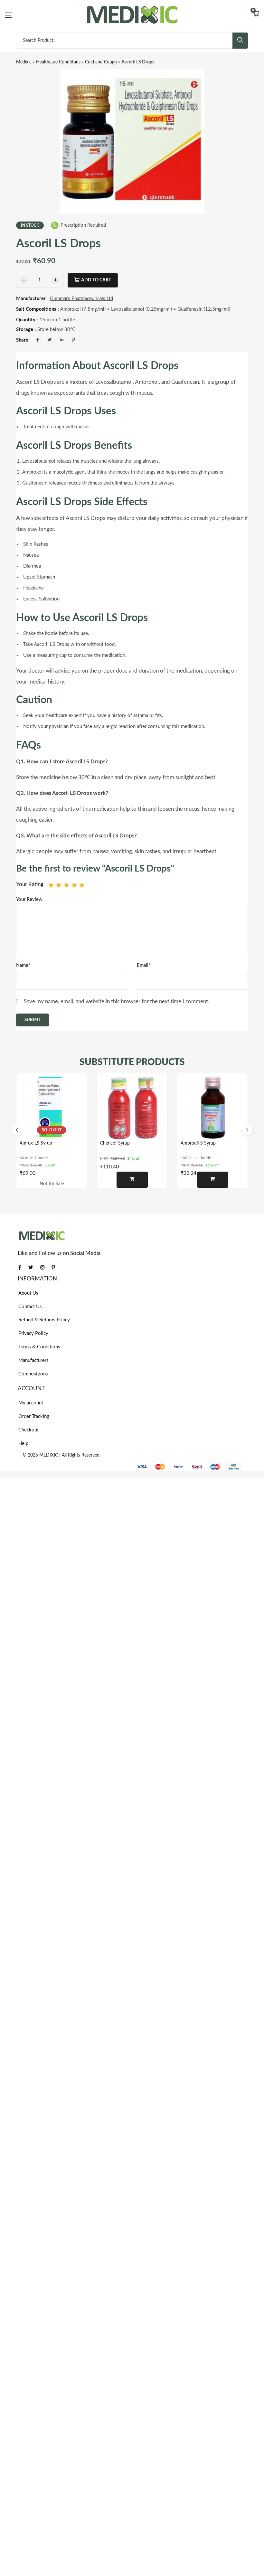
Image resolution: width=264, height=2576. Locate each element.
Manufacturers (33, 1360)
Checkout (28, 1430)
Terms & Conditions (39, 1347)
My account (31, 1403)
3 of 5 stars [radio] (66, 885)
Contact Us (30, 1307)
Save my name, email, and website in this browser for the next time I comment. (117, 1001)
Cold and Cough (101, 62)
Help (23, 1444)
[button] (256, 14)
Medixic (24, 62)
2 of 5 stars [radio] (59, 885)
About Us (28, 1293)
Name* (23, 965)
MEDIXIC (49, 1455)
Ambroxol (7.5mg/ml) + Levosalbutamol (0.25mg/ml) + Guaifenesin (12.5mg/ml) (145, 309)
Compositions (33, 1374)
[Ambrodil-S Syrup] (212, 1108)
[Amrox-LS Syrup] (52, 1108)
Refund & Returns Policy (44, 1320)
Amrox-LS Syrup (36, 1143)
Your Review (29, 899)
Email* (144, 965)
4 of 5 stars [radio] (74, 885)
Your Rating (30, 884)
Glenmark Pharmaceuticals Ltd (81, 299)
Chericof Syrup (115, 1143)
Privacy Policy (33, 1333)
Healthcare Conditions (58, 62)
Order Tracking (34, 1416)
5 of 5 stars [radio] (82, 885)
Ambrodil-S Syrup (198, 1143)
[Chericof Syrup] (132, 1108)
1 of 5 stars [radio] (51, 885)
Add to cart (96, 280)
